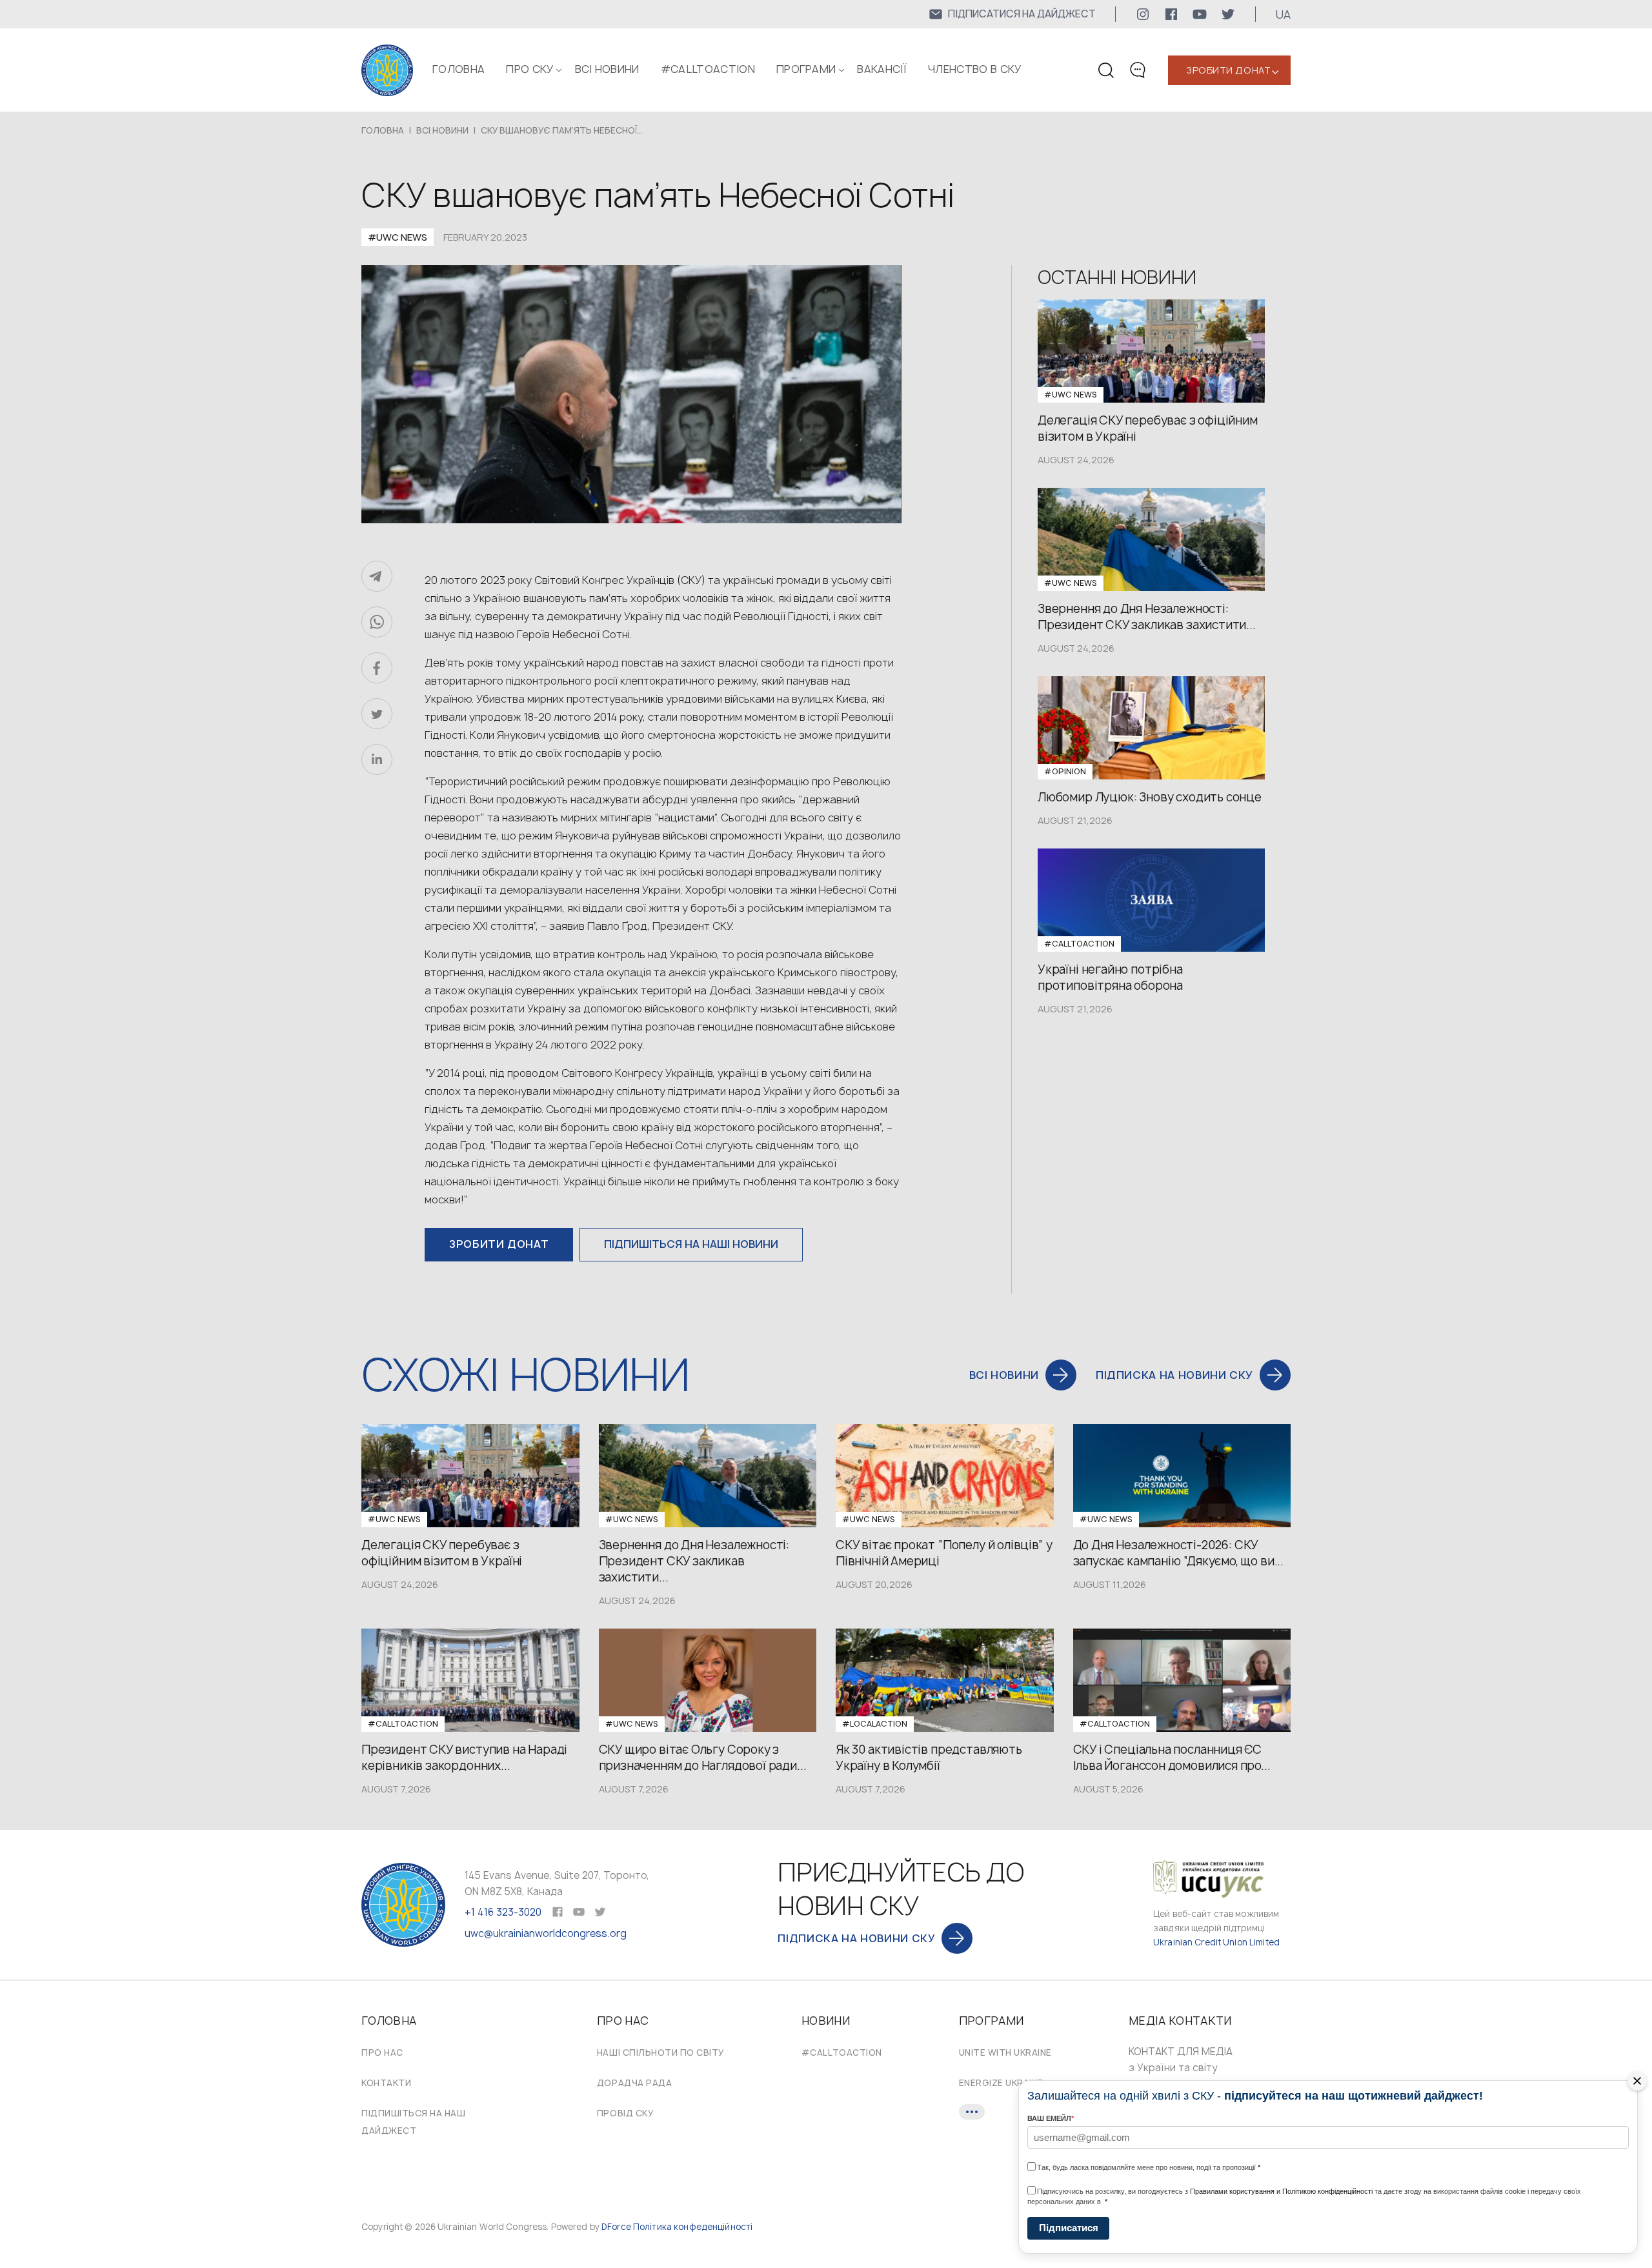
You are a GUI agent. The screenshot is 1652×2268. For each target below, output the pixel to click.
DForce (616, 2227)
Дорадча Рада (634, 2083)
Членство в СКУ (974, 69)
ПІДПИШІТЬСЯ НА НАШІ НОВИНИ (691, 1244)
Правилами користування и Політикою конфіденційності (1281, 2191)
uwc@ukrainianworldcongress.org (546, 1933)
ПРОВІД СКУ (625, 2113)
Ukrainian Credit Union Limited (1216, 1942)
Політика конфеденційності (693, 2227)
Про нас (382, 2052)
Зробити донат (1228, 70)
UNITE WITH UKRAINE (1005, 2052)
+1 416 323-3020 (503, 1912)
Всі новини (607, 69)
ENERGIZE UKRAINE (1001, 2083)
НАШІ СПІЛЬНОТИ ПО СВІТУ (661, 2052)
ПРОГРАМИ (806, 69)
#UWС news (398, 237)
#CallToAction (708, 69)
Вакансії (882, 69)
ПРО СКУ (529, 69)
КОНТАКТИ (386, 2083)
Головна (458, 69)
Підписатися (1069, 2228)
